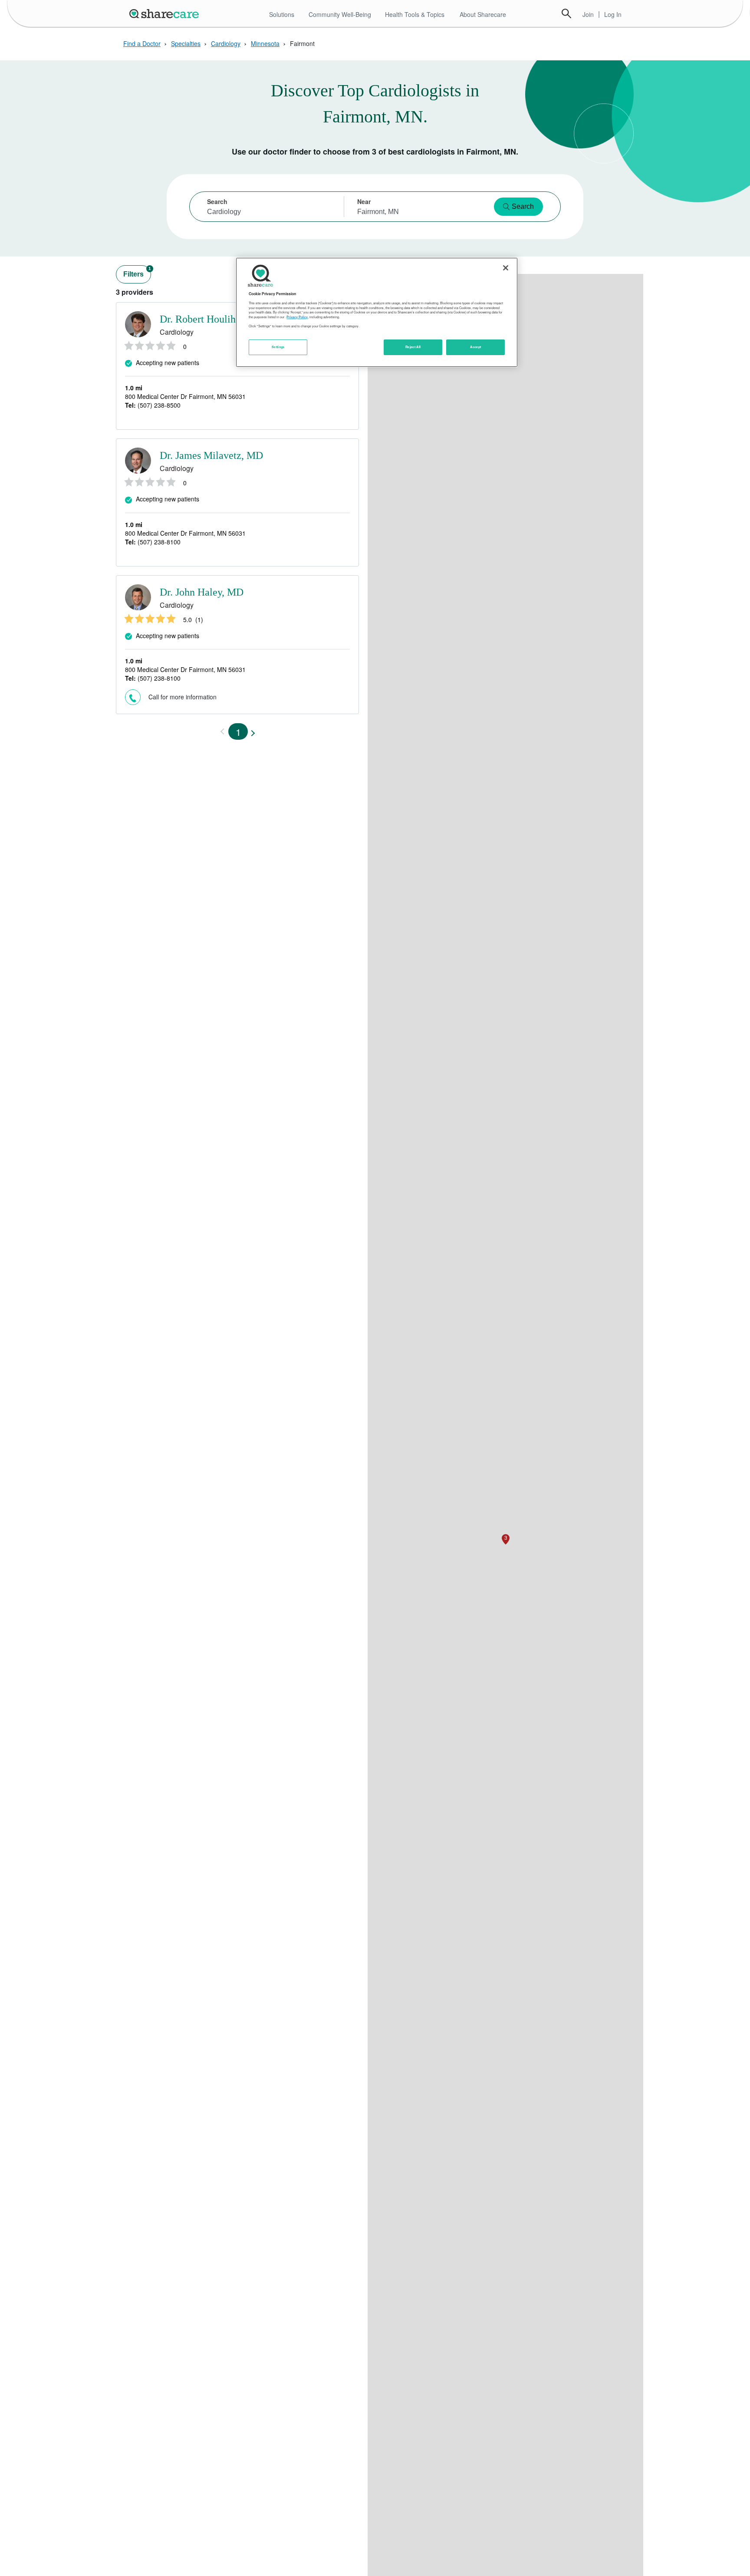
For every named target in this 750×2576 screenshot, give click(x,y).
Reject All (413, 347)
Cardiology (226, 43)
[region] (377, 312)
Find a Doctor (142, 43)
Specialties (186, 43)
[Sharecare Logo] (166, 13)
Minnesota (265, 43)
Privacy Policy (297, 317)
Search (566, 13)
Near (364, 201)
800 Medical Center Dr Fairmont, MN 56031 (185, 396)
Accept (475, 347)
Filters (137, 272)
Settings (278, 347)
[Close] (506, 268)
